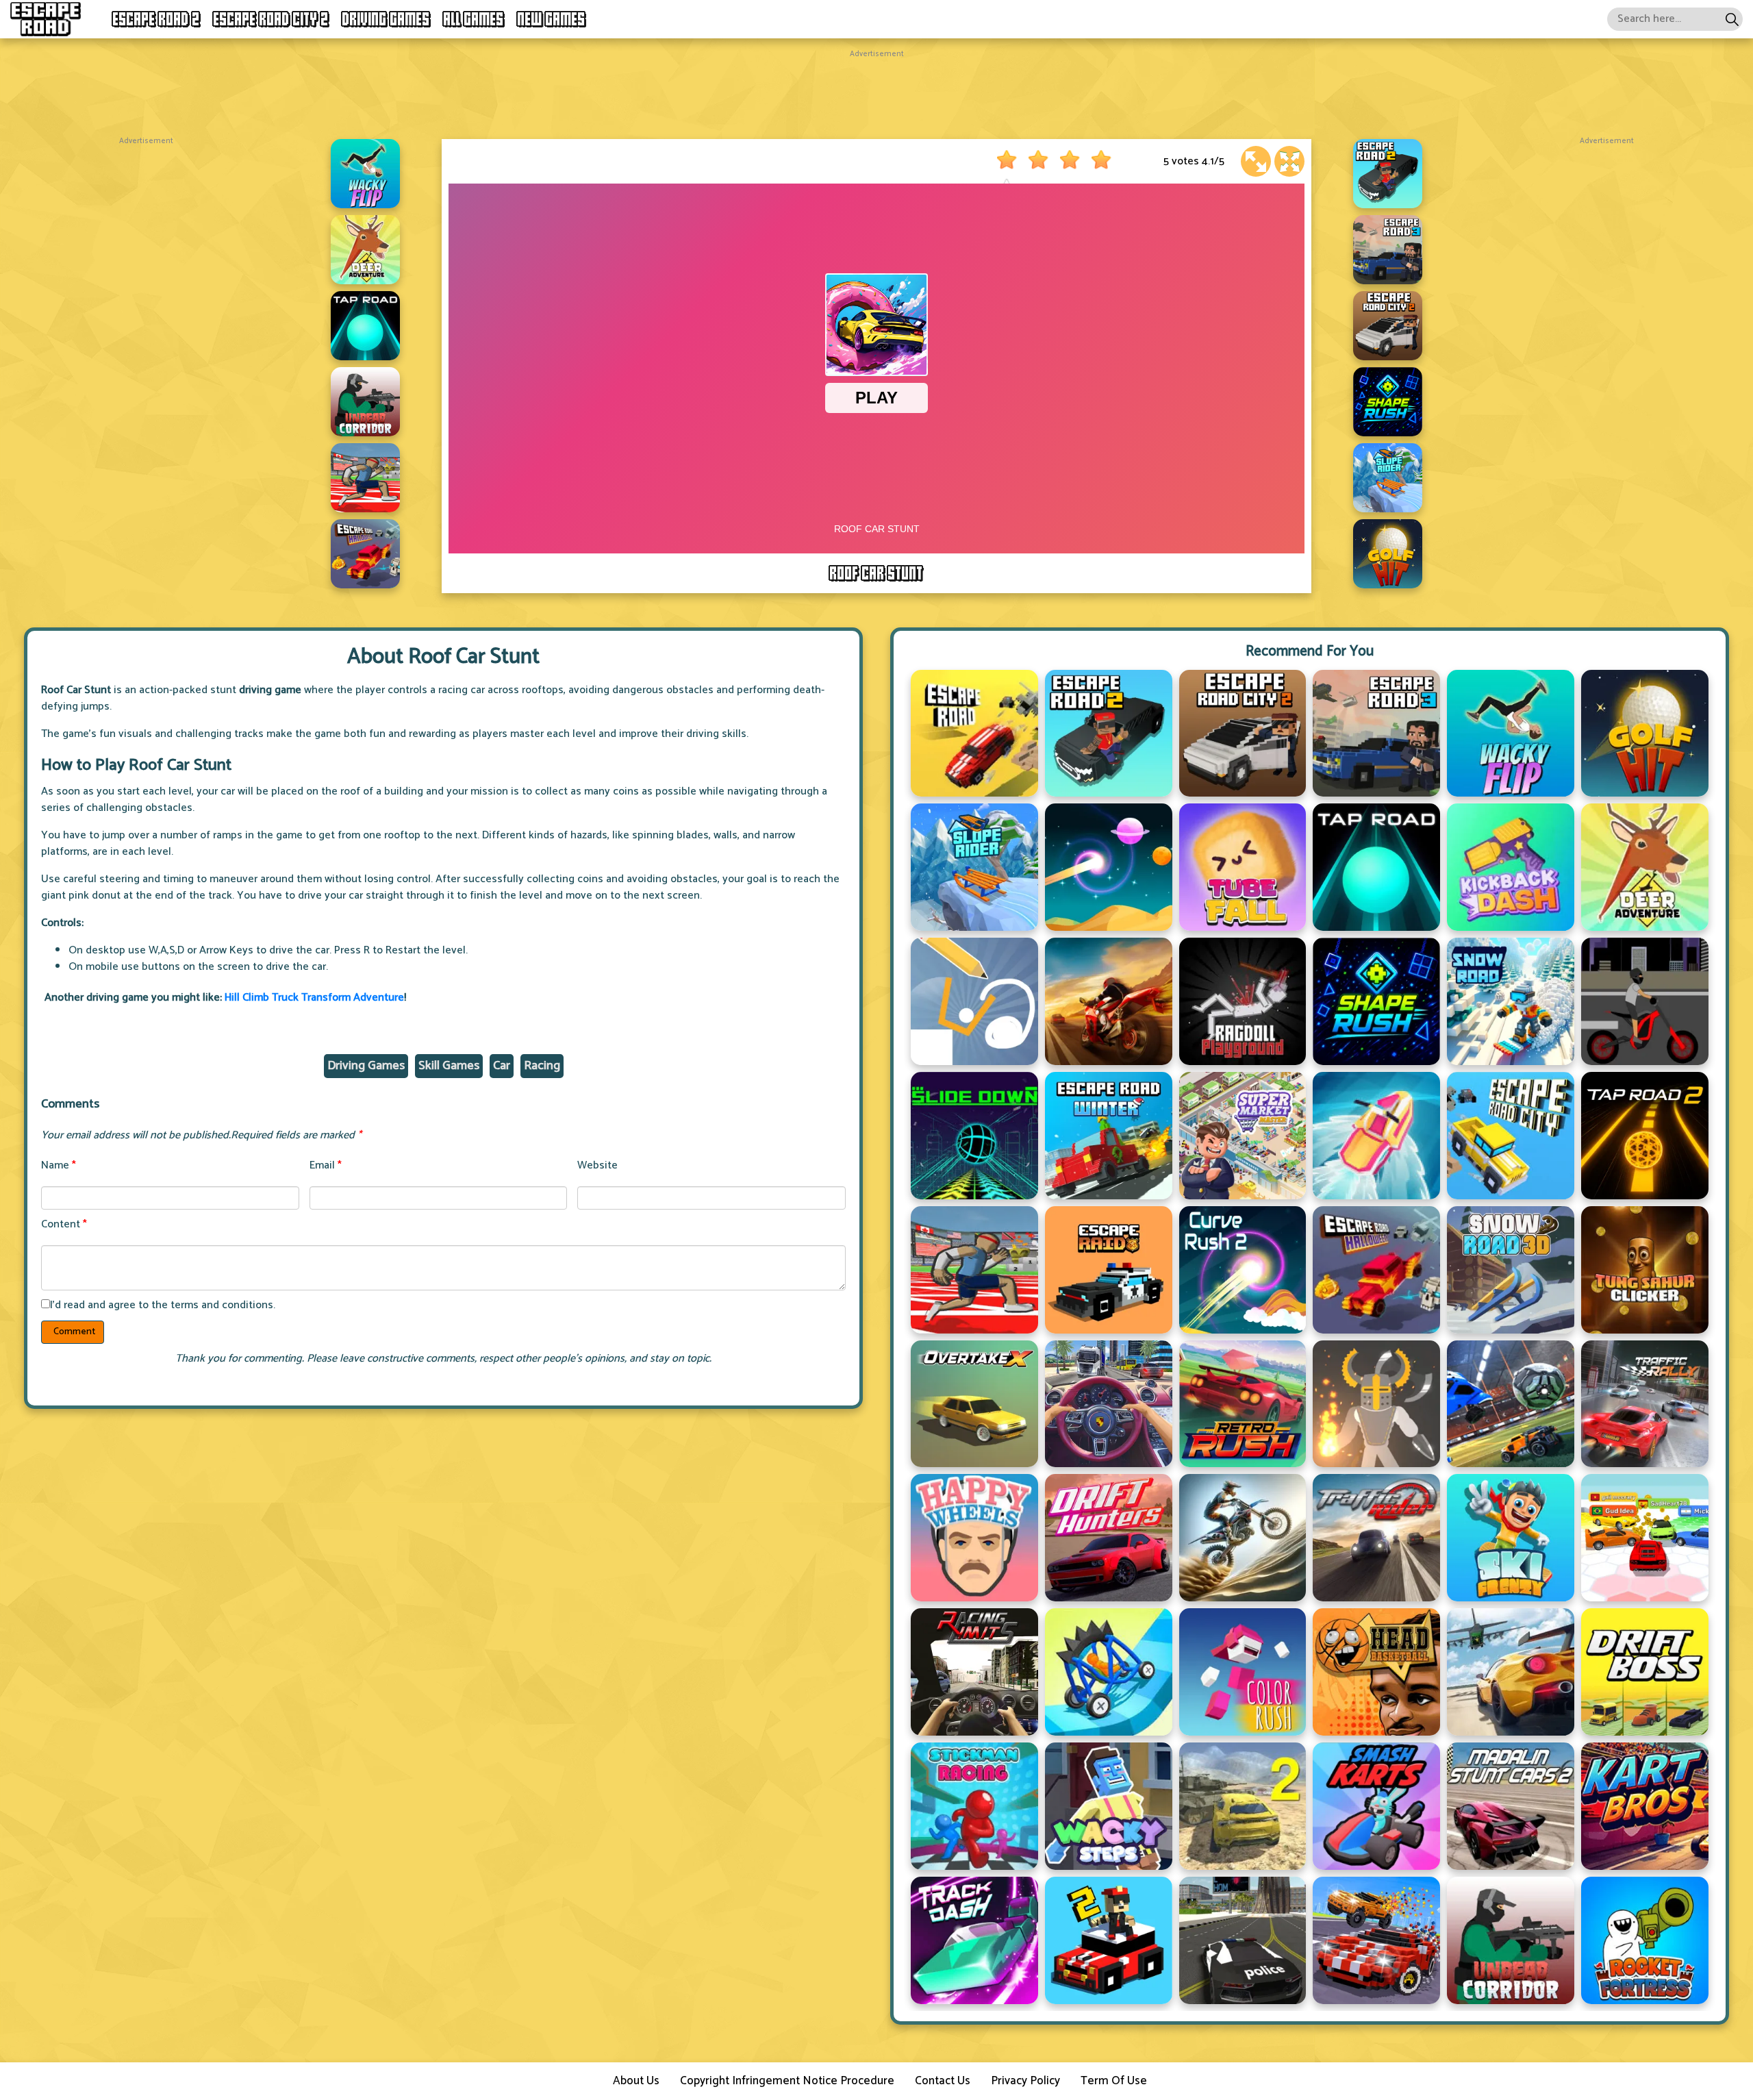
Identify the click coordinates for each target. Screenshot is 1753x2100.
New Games (552, 19)
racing (542, 1066)
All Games (474, 19)
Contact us (943, 2081)
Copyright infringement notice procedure (787, 2081)
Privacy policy (1025, 2081)
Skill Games (449, 1066)
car (502, 1066)
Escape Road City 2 (271, 19)
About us (636, 2081)
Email (326, 1165)
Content (64, 1224)
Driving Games (386, 19)
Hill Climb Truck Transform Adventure (314, 998)
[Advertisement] (876, 91)
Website (597, 1165)
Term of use (1114, 2081)
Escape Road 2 (156, 19)
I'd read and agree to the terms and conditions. (163, 1305)
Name (59, 1165)
